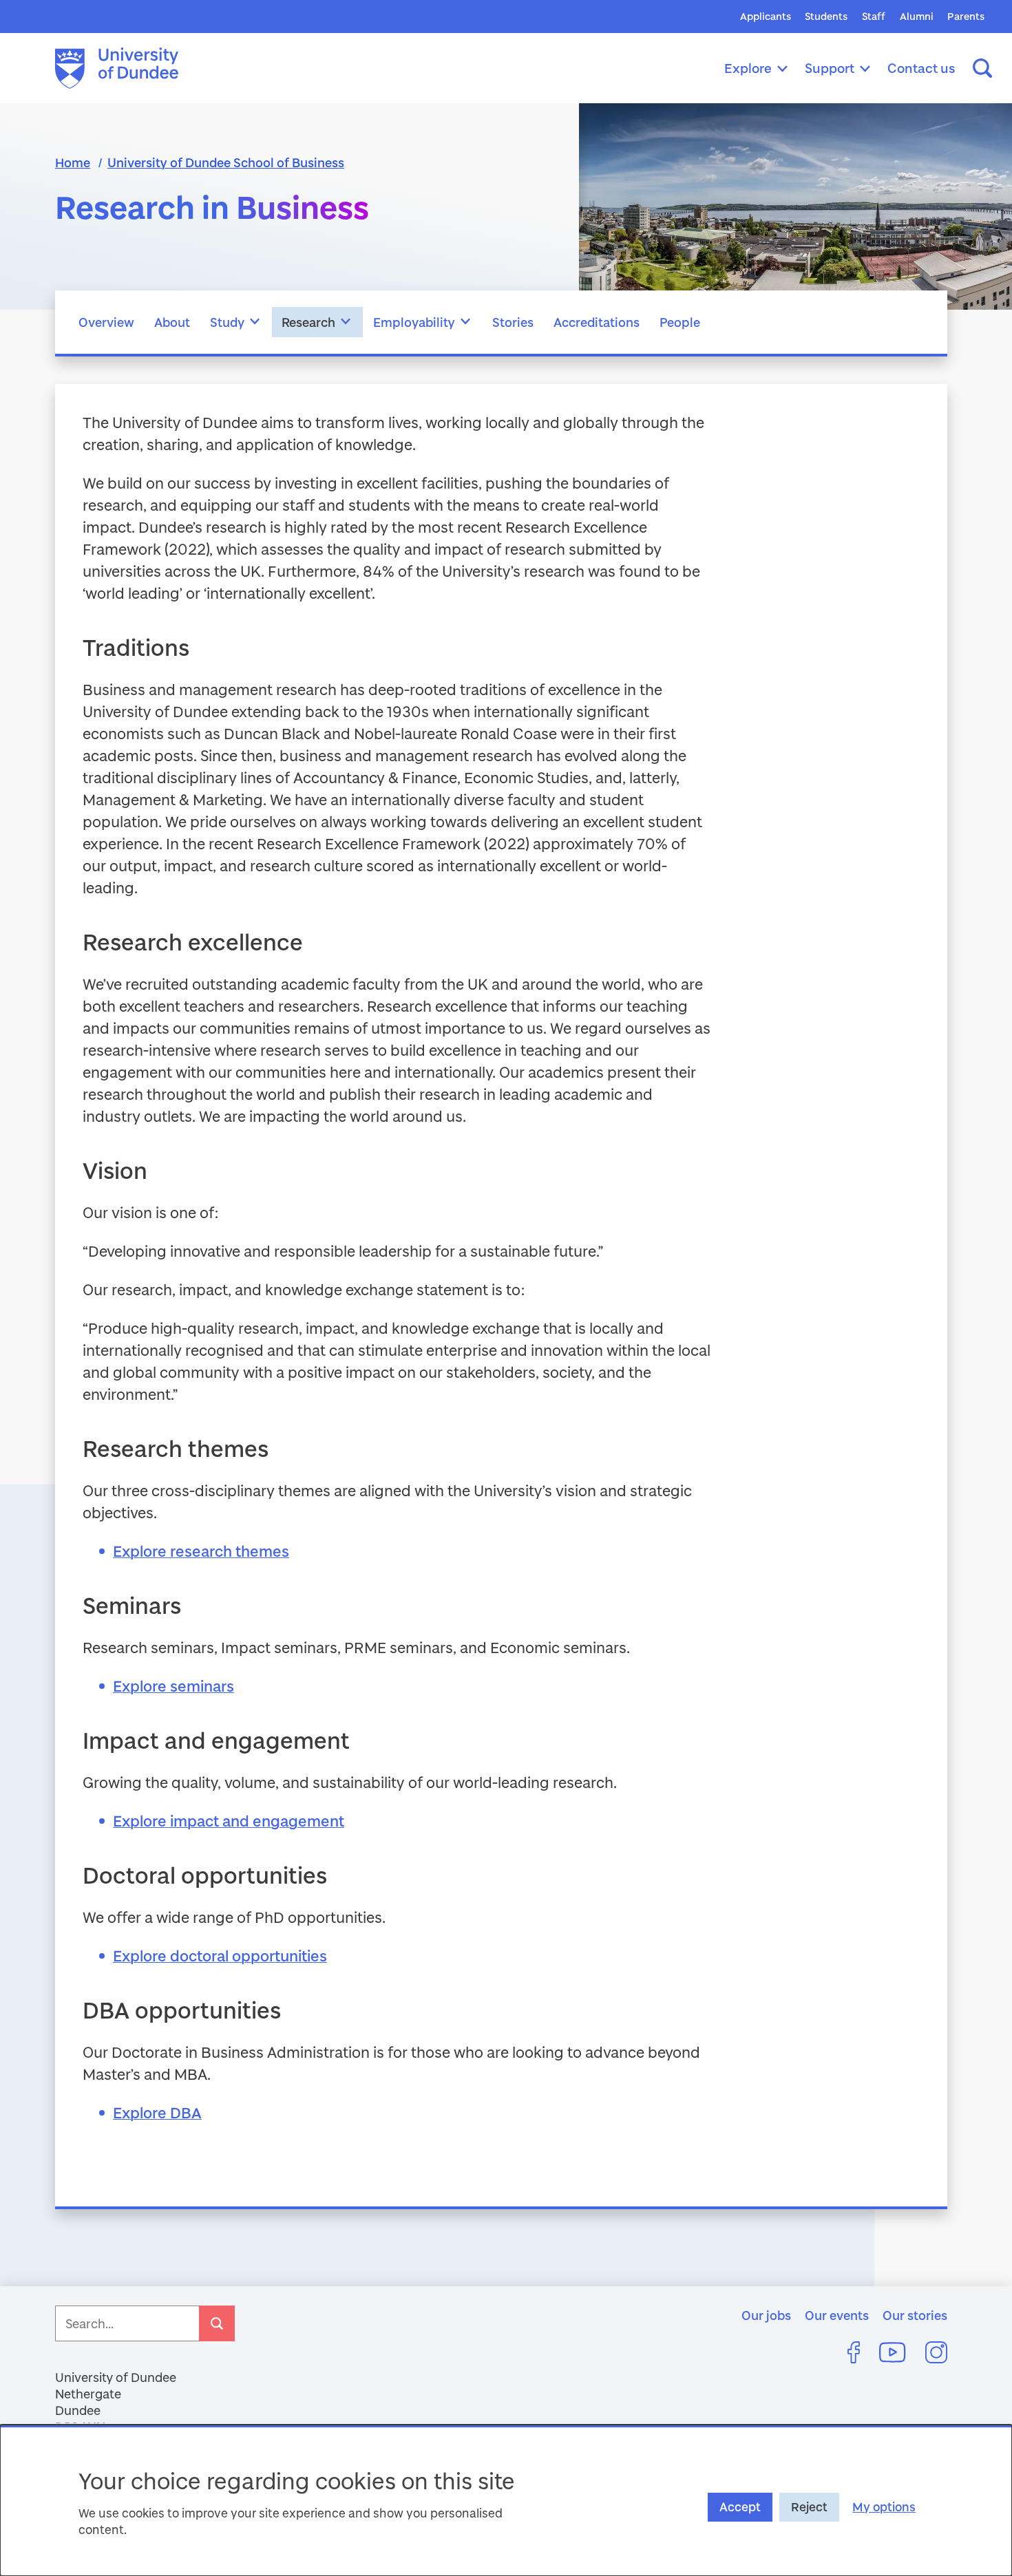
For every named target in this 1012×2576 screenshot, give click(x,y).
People (680, 322)
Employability (414, 322)
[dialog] (506, 2500)
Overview (106, 322)
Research (308, 322)
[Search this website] (982, 68)
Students (826, 16)
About (172, 322)
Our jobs (766, 2315)
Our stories (915, 2315)
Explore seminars (173, 1686)
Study (227, 322)
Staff (874, 16)
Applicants (766, 16)
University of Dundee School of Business (226, 162)
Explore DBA (157, 2112)
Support (830, 68)
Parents (966, 16)
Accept (740, 2507)
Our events (837, 2315)
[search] (217, 2323)
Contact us (921, 68)
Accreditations (597, 322)
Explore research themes (201, 1551)
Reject (809, 2507)
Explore (748, 68)
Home (73, 162)
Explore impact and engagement (229, 1821)
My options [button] (884, 2507)
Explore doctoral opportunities (220, 1956)
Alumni (917, 16)
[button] (255, 322)
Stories (513, 322)
